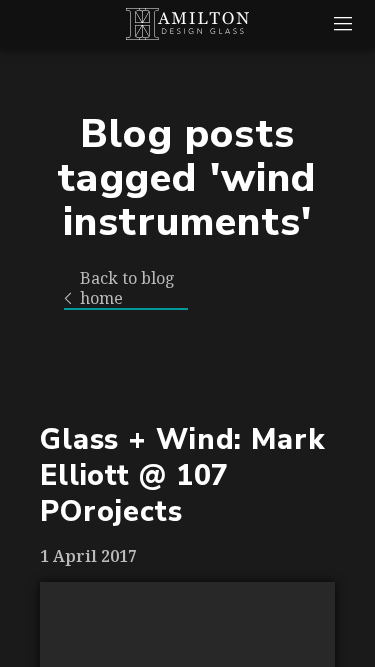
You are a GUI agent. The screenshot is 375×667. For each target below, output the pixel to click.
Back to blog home (127, 288)
